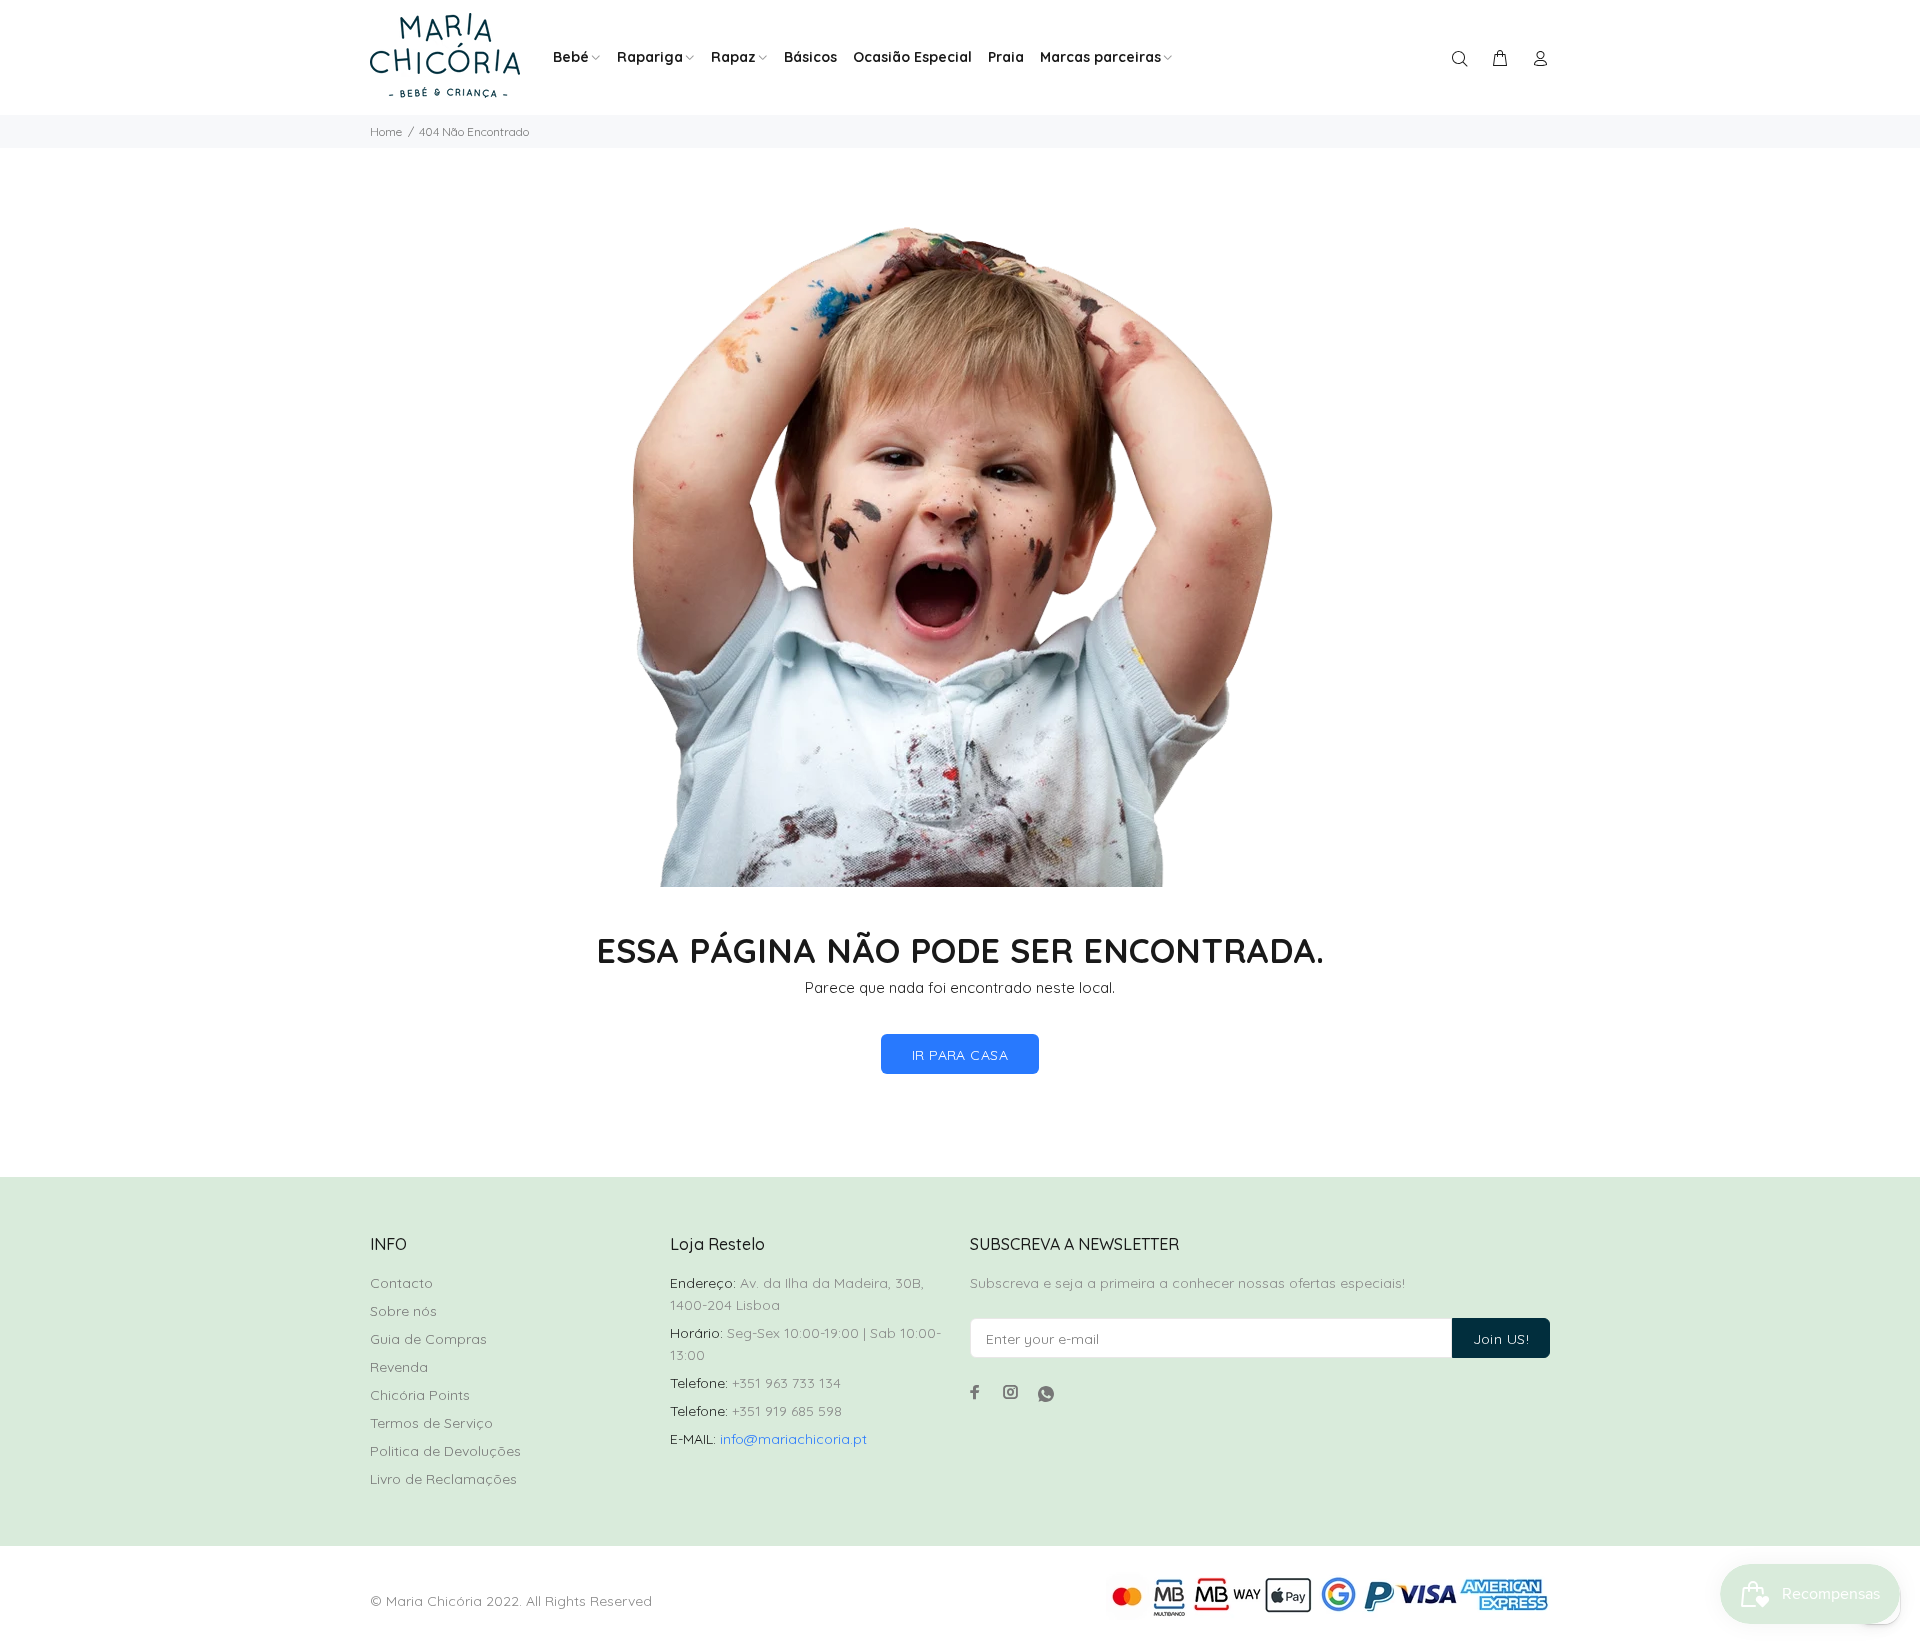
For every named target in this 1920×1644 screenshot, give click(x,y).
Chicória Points (420, 1395)
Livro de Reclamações (443, 1479)
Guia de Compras (428, 1339)
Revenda (399, 1367)
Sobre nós (403, 1311)
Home (386, 131)
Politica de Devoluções (445, 1451)
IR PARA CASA (960, 1055)
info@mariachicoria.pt (793, 1439)
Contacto (401, 1283)
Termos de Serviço (431, 1423)
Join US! (1501, 1339)
